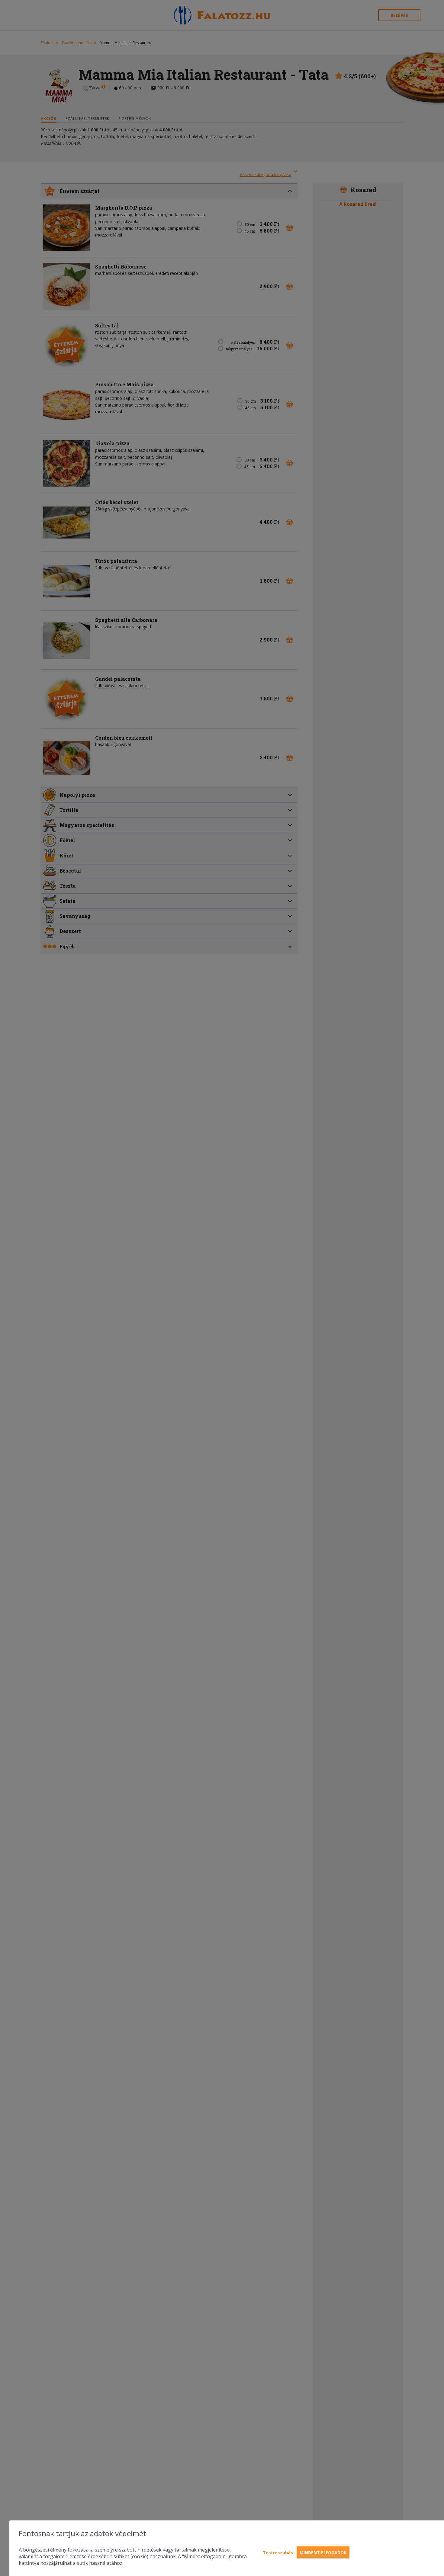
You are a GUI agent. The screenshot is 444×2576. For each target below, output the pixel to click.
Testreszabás (278, 2553)
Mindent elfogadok (323, 2553)
